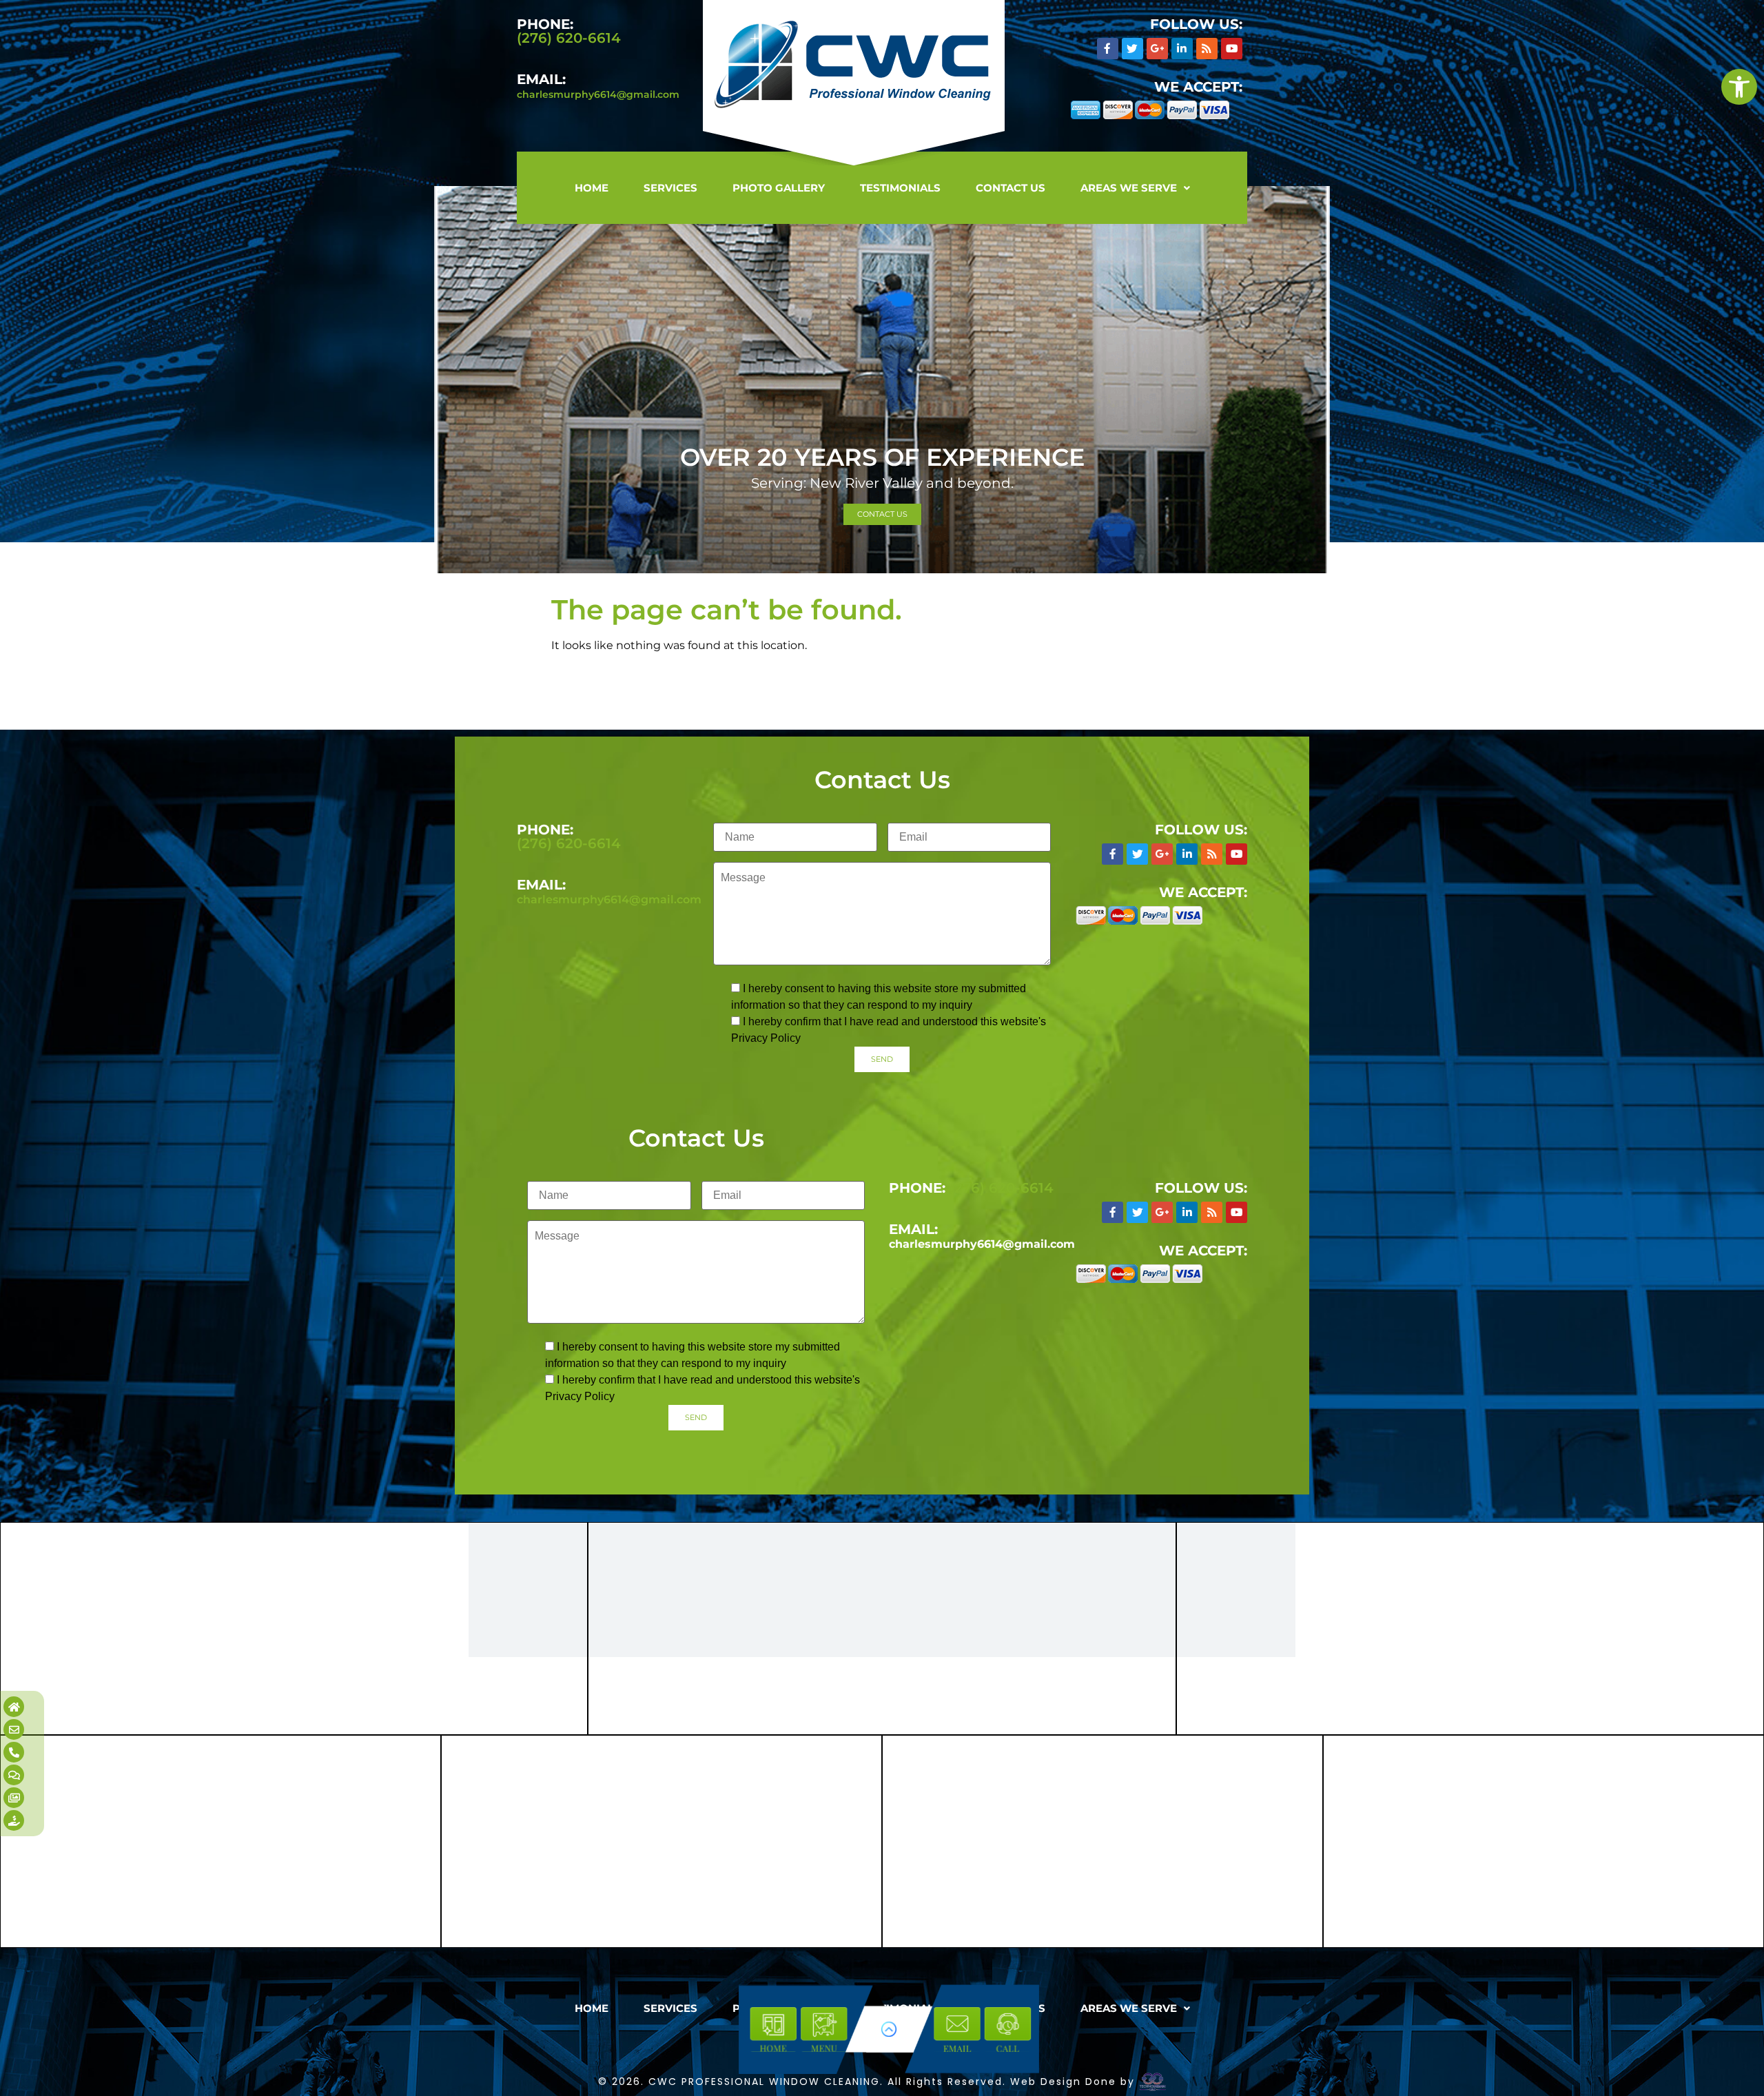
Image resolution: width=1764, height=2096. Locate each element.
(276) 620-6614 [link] (569, 38)
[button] (1135, 188)
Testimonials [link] (900, 188)
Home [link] (592, 188)
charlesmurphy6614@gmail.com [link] (598, 94)
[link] (1739, 87)
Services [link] (670, 188)
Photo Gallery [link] (779, 188)
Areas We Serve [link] (1129, 188)
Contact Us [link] (1011, 188)
